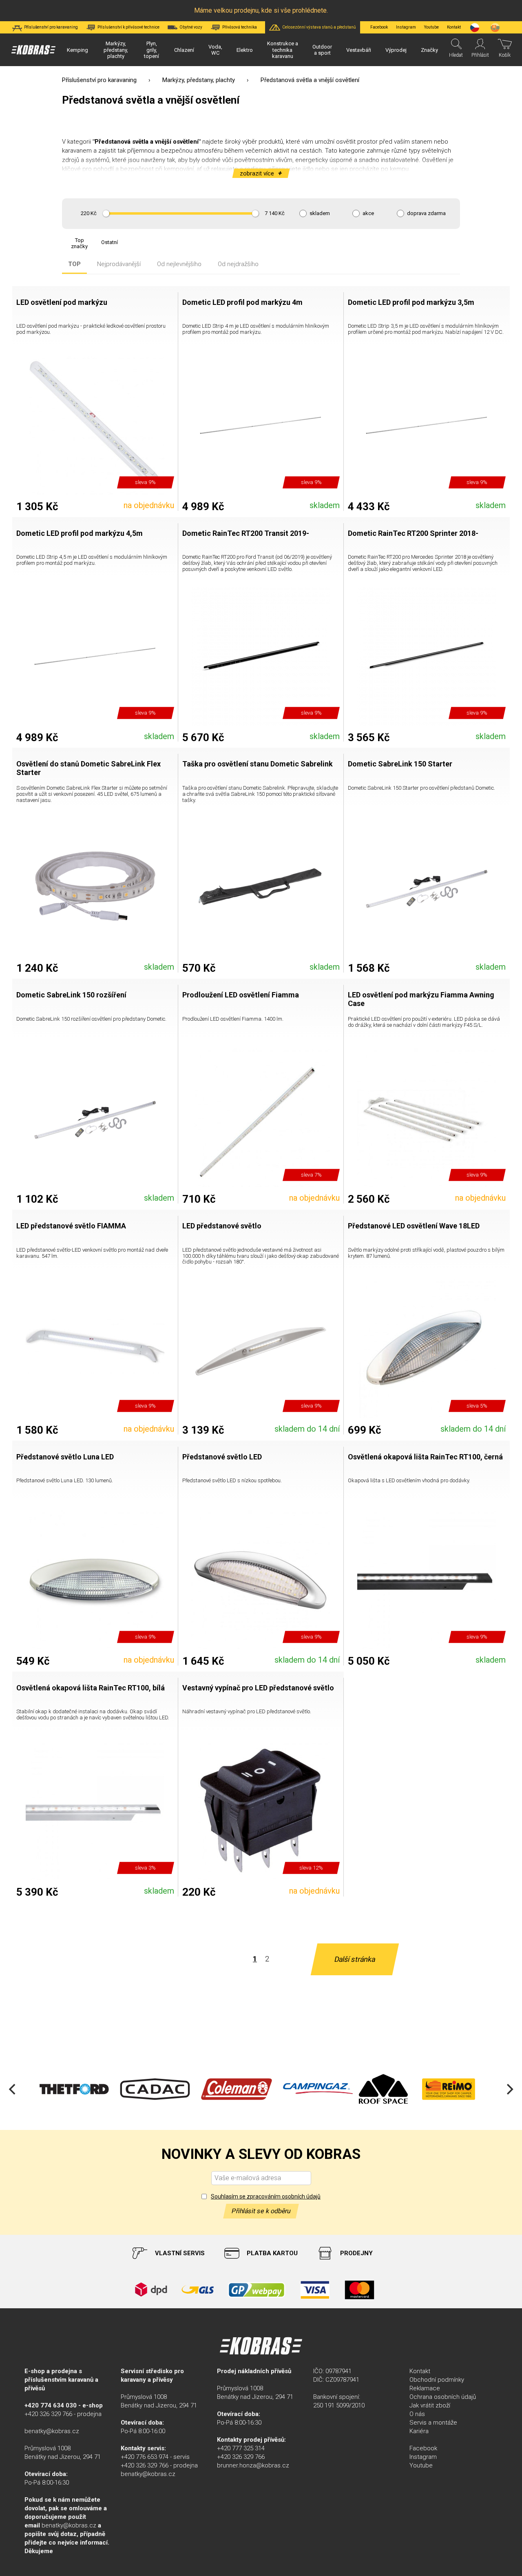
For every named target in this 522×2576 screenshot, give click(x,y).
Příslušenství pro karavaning (99, 80)
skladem (320, 213)
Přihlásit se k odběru (261, 2211)
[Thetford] (73, 2089)
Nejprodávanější (119, 264)
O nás (417, 2414)
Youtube (431, 27)
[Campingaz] (318, 2089)
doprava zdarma (426, 213)
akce (368, 213)
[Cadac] (155, 2089)
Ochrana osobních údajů (443, 2397)
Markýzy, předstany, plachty (199, 80)
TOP (74, 264)
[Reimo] (449, 2089)
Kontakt (420, 2371)
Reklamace (425, 2388)
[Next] (509, 2089)
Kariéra (419, 2431)
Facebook (379, 27)
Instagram (406, 27)
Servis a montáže (433, 2423)
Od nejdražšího (238, 264)
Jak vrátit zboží (430, 2405)
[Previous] (13, 2089)
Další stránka (355, 1959)
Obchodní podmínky (437, 2380)
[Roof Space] (383, 2089)
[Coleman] (237, 2089)
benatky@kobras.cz (52, 2431)
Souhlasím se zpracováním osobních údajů (266, 2196)
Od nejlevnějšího (179, 264)
